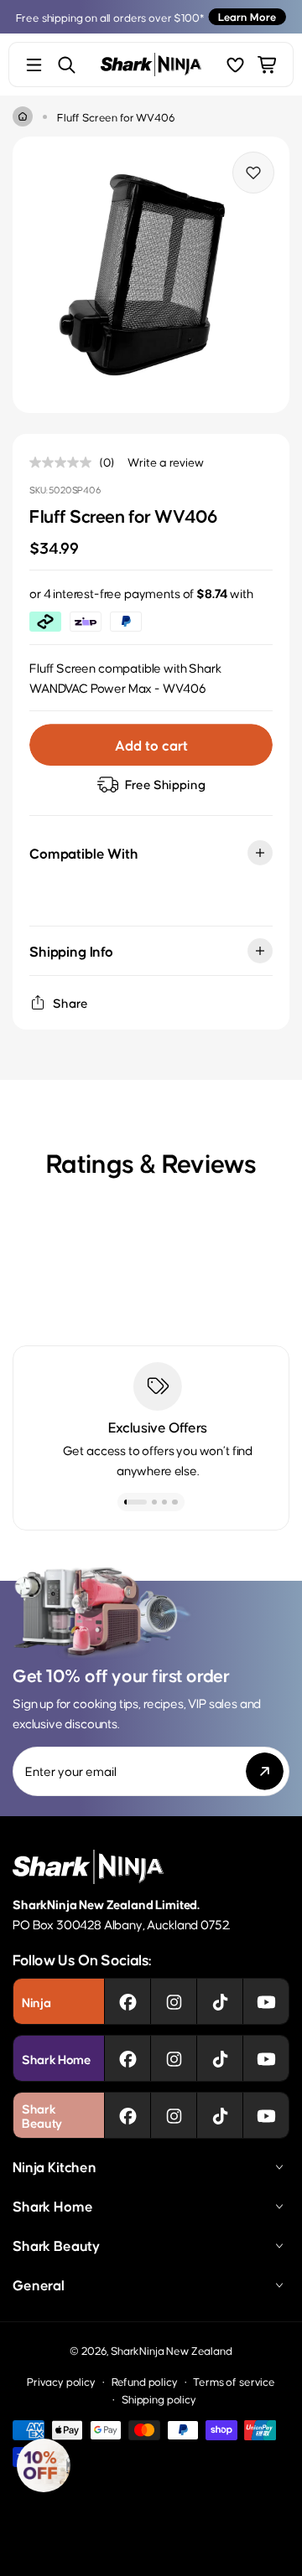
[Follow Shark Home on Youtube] (266, 2058)
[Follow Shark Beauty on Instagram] (174, 2115)
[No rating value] (65, 462)
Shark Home (52, 2206)
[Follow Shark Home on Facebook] (128, 2058)
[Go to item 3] (165, 1502)
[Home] (23, 116)
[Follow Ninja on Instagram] (174, 2001)
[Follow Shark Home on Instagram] (174, 2058)
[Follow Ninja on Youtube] (266, 2001)
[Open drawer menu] (34, 65)
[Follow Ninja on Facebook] (128, 2001)
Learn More (247, 16)
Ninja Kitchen (55, 2166)
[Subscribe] (265, 1771)
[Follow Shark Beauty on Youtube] (266, 2115)
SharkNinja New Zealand (171, 2350)
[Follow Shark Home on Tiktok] (220, 2058)
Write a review (166, 462)
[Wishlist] (235, 65)
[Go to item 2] (155, 1502)
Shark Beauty (56, 2245)
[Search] (67, 65)
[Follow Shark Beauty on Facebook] (128, 2115)
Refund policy (145, 2381)
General (39, 2284)
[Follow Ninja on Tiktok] (220, 2001)
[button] (44, 2465)
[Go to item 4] (175, 1502)
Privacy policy (61, 2381)
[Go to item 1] (136, 1502)
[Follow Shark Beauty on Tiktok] (220, 2115)
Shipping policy (159, 2399)
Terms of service (234, 2381)
